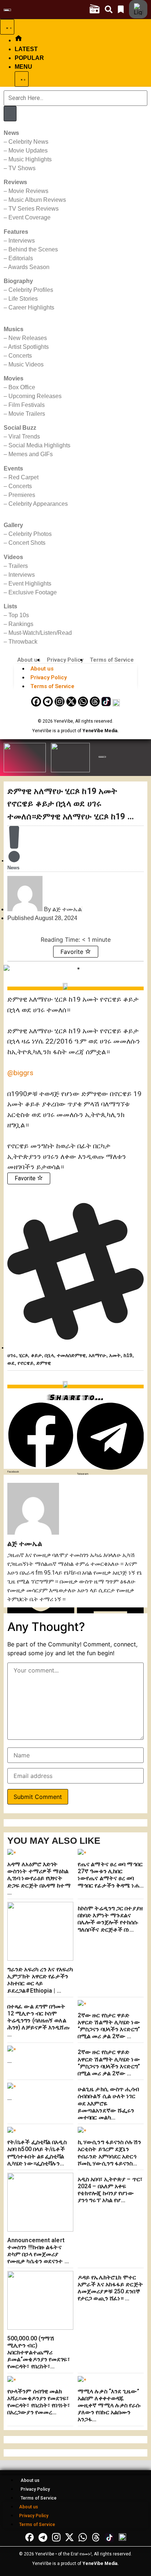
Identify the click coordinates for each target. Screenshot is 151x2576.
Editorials (21, 258)
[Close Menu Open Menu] (22, 79)
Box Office (22, 387)
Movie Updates (28, 151)
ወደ (11, 1363)
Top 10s (19, 615)
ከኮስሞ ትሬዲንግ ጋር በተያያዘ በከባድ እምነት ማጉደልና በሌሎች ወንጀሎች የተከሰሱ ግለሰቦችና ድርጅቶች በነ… (110, 1919)
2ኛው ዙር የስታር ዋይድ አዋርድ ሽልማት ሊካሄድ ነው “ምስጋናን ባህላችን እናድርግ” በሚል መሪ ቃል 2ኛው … (109, 2026)
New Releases (28, 338)
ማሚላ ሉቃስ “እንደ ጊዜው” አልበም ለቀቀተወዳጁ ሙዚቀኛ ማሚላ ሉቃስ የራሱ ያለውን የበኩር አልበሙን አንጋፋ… (109, 2405)
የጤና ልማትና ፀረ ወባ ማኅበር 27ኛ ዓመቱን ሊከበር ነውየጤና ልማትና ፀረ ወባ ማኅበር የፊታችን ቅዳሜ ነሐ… (111, 1875)
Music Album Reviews (37, 200)
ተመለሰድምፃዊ (71, 1355)
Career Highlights (31, 307)
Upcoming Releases (35, 396)
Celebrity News (28, 142)
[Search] (10, 114)
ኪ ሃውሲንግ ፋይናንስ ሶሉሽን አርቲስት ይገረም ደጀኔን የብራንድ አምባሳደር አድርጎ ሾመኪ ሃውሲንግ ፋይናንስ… (109, 2153)
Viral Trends (24, 437)
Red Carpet (23, 477)
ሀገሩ (12, 1355)
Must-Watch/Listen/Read (40, 633)
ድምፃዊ (44, 1363)
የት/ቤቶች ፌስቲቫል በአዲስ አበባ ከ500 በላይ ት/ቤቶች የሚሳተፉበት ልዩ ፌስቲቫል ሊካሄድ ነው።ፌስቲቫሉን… (37, 2153)
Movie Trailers (27, 414)
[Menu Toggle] (7, 27)
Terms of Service (112, 660)
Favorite (73, 952)
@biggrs (20, 1073)
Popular (29, 58)
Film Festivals (27, 405)
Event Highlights (30, 584)
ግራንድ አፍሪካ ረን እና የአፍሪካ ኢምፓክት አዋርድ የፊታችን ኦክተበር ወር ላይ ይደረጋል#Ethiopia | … (40, 1980)
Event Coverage (30, 217)
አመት (115, 1355)
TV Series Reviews (34, 209)
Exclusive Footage (33, 592)
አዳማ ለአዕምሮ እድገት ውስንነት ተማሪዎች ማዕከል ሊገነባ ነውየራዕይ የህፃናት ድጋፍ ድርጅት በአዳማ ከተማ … (39, 1878)
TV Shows (22, 168)
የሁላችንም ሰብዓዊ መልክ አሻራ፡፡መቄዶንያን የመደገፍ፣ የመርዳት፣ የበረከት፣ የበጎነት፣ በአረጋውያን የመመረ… (39, 2402)
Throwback (23, 642)
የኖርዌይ (25, 1363)
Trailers (18, 566)
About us (29, 660)
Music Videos (26, 364)
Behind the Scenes (33, 249)
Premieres (22, 495)
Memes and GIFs (31, 454)
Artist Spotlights (28, 347)
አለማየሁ (97, 1355)
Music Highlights (30, 159)
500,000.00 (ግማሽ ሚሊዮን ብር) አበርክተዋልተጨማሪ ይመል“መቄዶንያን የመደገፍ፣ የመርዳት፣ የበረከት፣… (39, 2353)
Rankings (21, 624)
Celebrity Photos (30, 534)
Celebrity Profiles (31, 290)
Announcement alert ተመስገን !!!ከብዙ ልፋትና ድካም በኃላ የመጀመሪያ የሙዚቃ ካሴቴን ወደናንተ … (38, 2251)
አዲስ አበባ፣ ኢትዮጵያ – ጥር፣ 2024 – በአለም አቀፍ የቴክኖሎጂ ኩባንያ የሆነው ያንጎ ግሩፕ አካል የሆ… (110, 2190)
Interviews (22, 241)
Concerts (20, 356)
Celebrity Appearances (38, 504)
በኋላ (49, 1355)
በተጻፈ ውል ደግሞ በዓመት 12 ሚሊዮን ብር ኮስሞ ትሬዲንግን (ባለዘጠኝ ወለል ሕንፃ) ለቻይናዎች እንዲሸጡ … (38, 2021)
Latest (26, 49)
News (13, 868)
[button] (41, 1438)
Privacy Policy (65, 660)
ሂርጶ (23, 1355)
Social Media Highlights (39, 445)
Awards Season (29, 267)
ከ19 (128, 1355)
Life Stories (23, 299)
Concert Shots (27, 543)
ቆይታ (36, 1355)
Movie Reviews (28, 191)
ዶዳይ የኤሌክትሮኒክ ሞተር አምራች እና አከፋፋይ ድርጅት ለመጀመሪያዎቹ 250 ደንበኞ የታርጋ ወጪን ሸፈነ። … (110, 2288)
